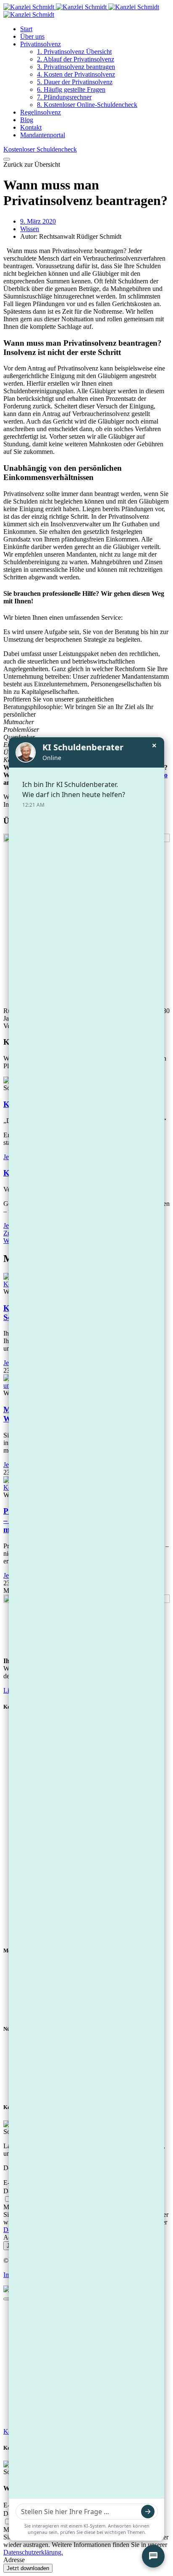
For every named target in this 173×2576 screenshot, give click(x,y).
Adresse (14, 2560)
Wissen (30, 229)
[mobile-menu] (7, 159)
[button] (32, 164)
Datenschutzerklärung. (33, 2552)
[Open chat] (153, 2556)
